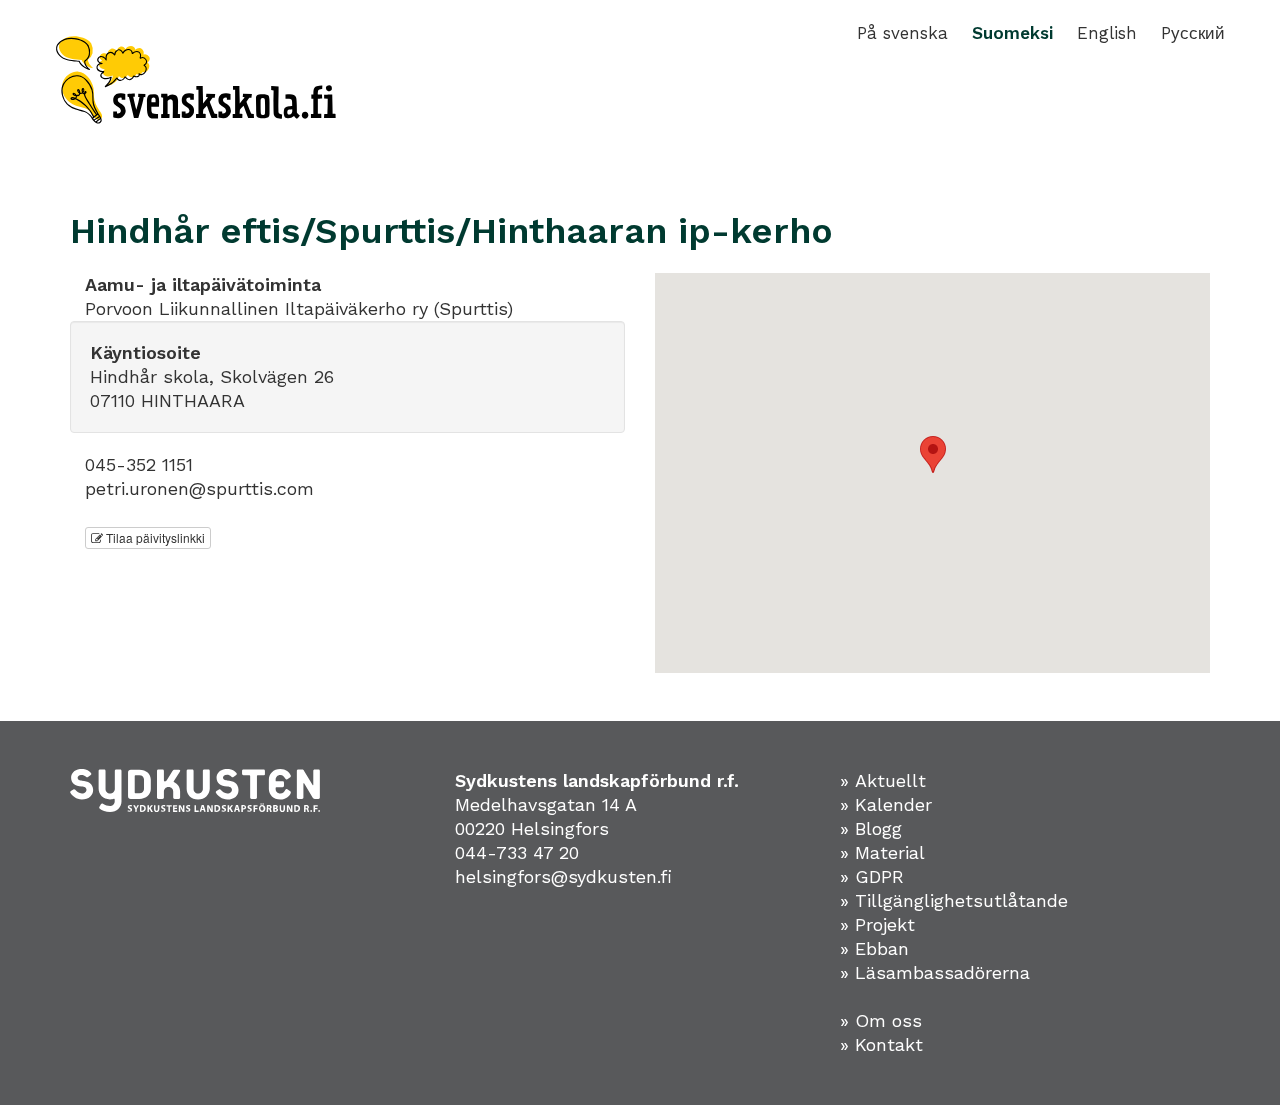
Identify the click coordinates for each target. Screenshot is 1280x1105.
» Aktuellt (883, 780)
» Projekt (877, 924)
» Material (882, 852)
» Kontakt (881, 1044)
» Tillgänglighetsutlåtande (954, 900)
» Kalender (886, 804)
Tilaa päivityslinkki (154, 537)
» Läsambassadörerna (935, 972)
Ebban (882, 948)
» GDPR (872, 876)
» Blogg (871, 828)
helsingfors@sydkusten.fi (563, 876)
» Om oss (881, 1020)
